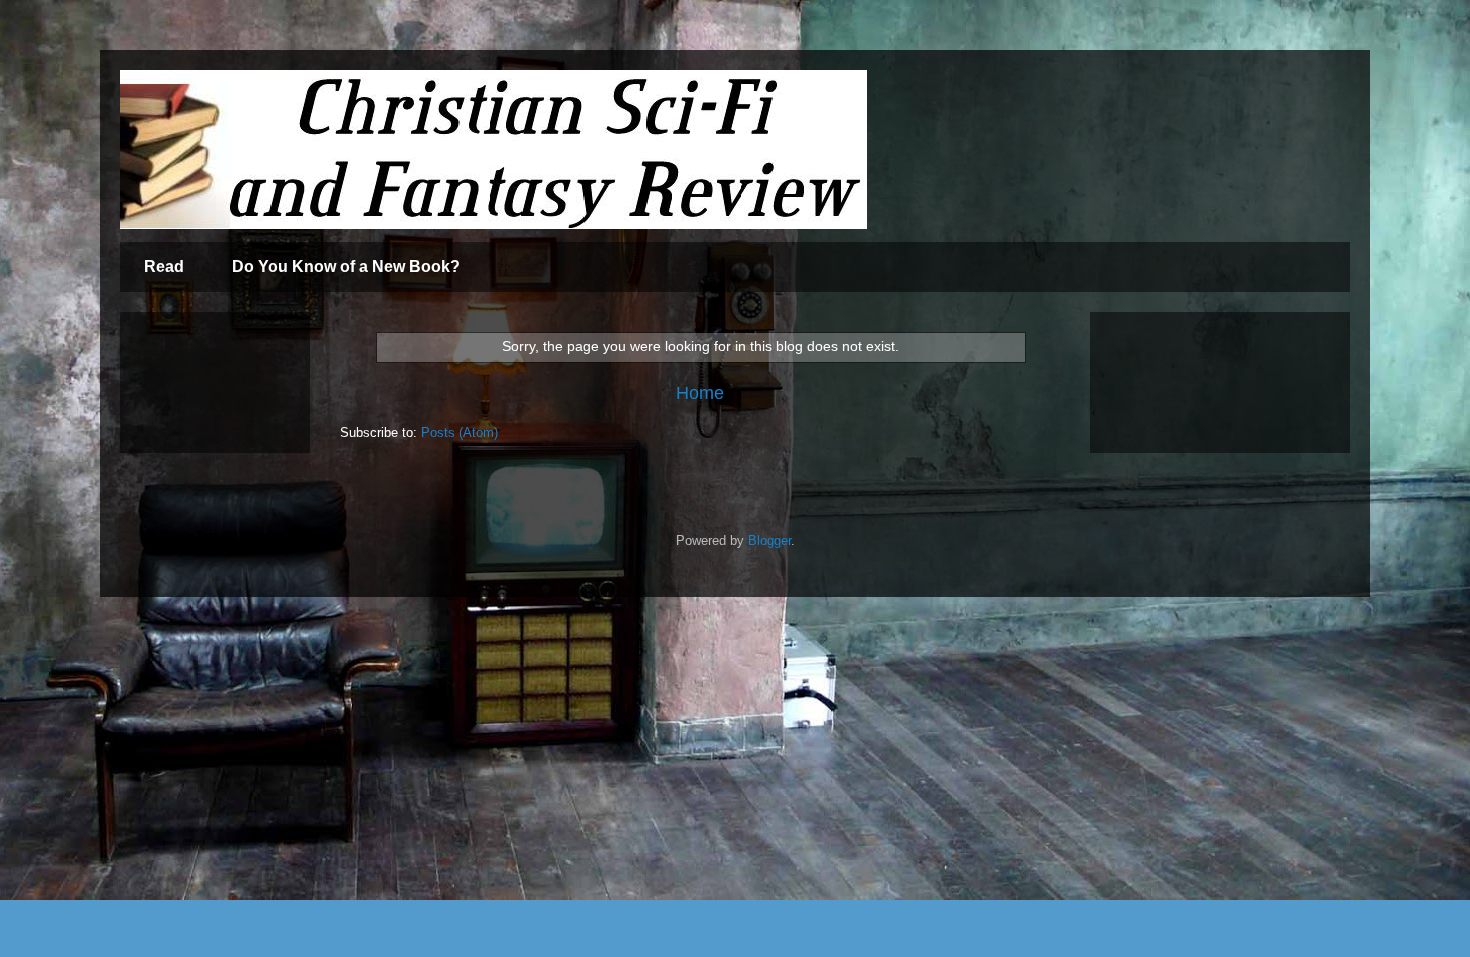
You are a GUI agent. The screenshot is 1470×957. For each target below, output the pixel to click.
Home (700, 393)
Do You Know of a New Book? (346, 266)
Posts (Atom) (459, 432)
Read (164, 266)
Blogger (769, 540)
